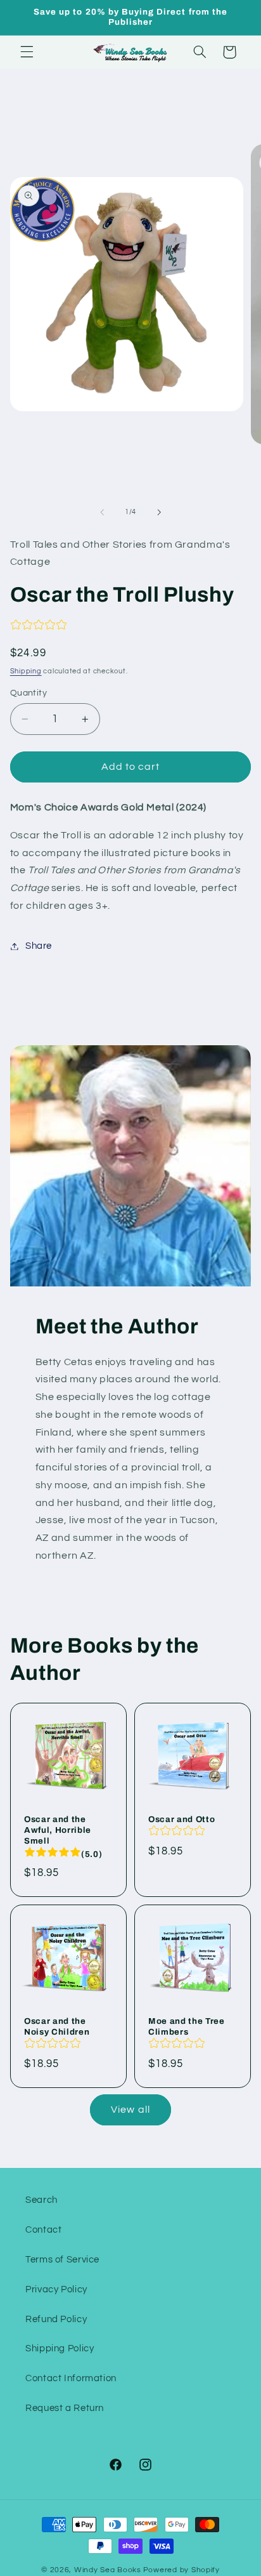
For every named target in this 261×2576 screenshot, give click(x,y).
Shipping (26, 671)
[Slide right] (159, 512)
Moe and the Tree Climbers (187, 2026)
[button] (27, 52)
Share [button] (39, 946)
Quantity (29, 693)
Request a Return (65, 2408)
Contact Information (71, 2378)
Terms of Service (62, 2260)
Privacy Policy (56, 2289)
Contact (43, 2230)
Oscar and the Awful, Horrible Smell (58, 1831)
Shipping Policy (60, 2348)
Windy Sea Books (108, 2570)
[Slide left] (102, 512)
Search (41, 2200)
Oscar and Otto (181, 1820)
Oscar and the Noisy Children (57, 2026)
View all (130, 2110)
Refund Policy (56, 2319)
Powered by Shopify (181, 2570)
